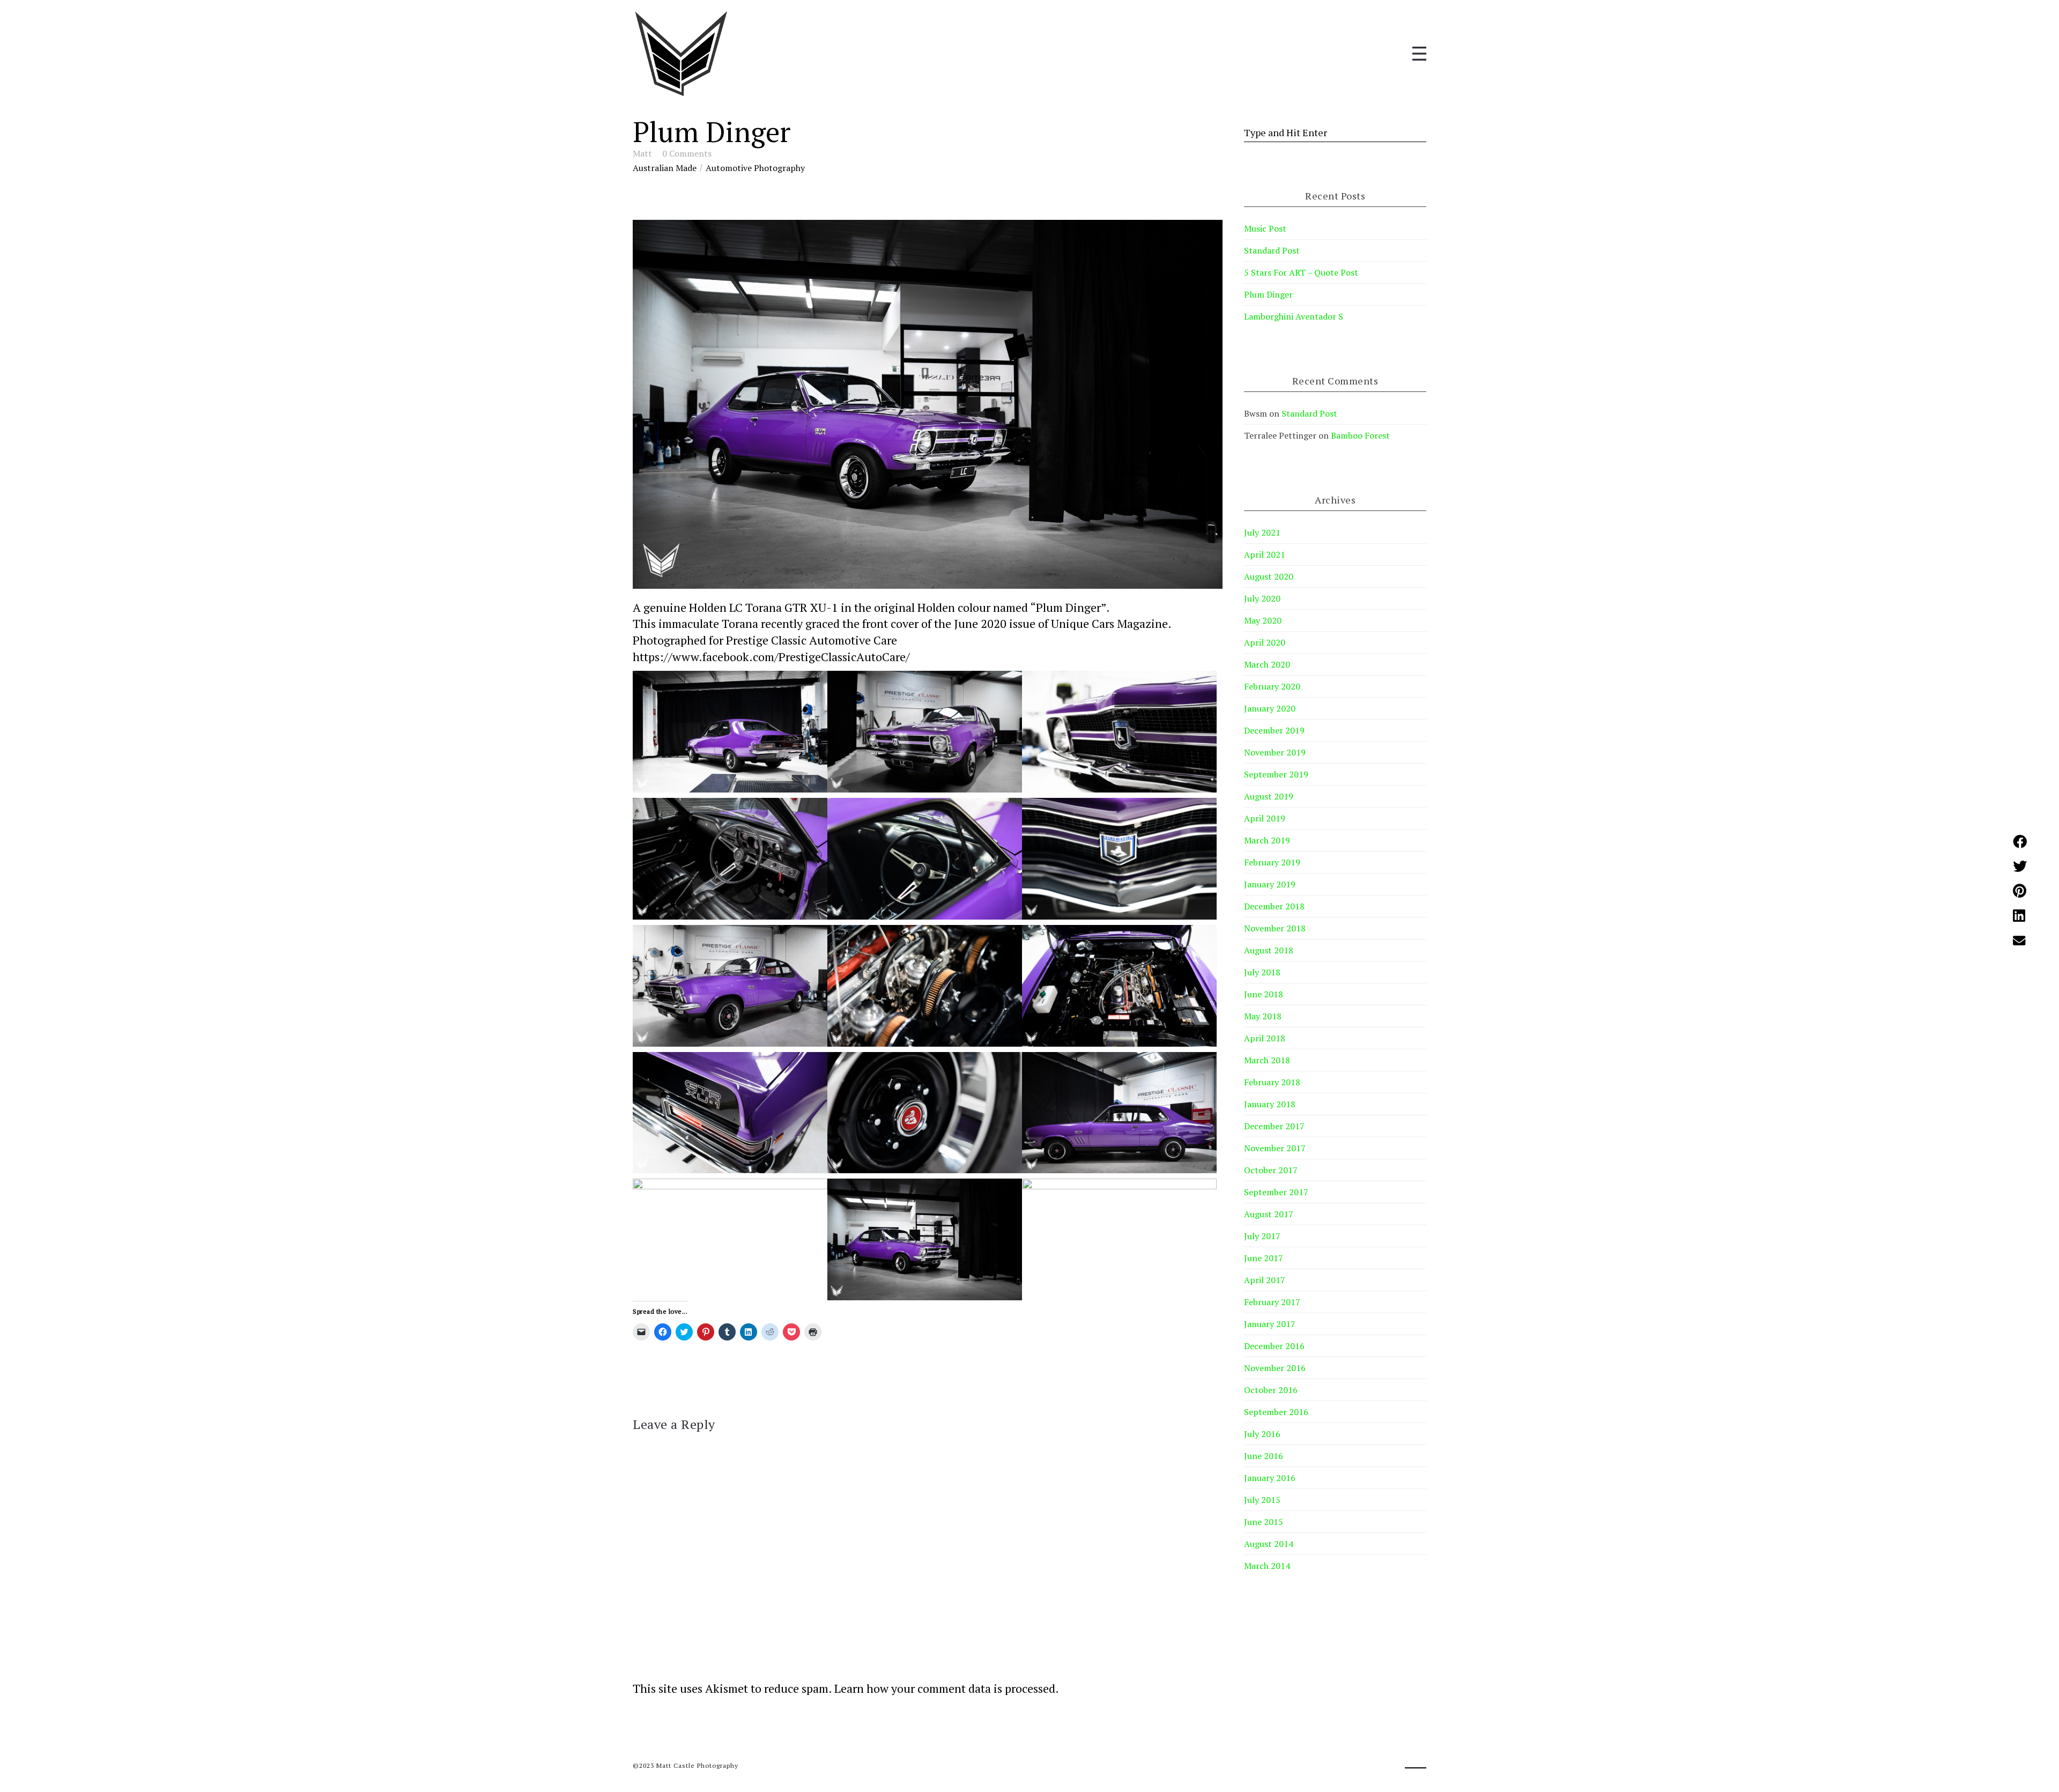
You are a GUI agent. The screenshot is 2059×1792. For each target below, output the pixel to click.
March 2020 (1267, 664)
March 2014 (1267, 1566)
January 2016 (1270, 1478)
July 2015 (1262, 1500)
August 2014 (1269, 1544)
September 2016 (1276, 1412)
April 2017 (1265, 1280)
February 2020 (1272, 686)
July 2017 (1262, 1236)
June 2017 (1264, 1258)
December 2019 (1274, 730)
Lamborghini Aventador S (1294, 316)
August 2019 (1269, 796)
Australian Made (665, 168)
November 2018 (1275, 928)
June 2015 (1264, 1522)
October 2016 (1271, 1390)
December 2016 (1274, 1346)
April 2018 (1265, 1038)
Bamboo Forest (1360, 435)
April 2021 (1265, 554)
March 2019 (1267, 840)
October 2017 (1271, 1170)
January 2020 (1270, 708)
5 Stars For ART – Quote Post (1301, 272)
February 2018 (1272, 1082)
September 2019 (1276, 774)
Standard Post (1272, 250)
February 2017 (1272, 1302)
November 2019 (1275, 752)
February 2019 (1272, 862)
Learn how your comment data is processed (945, 1688)
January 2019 (1270, 884)
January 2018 (1270, 1104)
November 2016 (1275, 1368)
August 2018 (1269, 950)
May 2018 (1263, 1016)
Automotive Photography (755, 168)
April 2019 (1265, 818)
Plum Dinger (1268, 294)
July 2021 (1262, 532)
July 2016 (1262, 1434)
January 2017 (1270, 1324)
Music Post (1265, 228)
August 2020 (1269, 576)
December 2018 (1274, 906)
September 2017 (1276, 1192)
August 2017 (1269, 1214)
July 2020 (1262, 598)
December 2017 (1274, 1126)
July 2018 (1262, 972)
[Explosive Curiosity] (681, 54)
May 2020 (1263, 620)
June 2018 (1264, 994)
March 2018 (1267, 1060)
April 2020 (1265, 642)
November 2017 (1275, 1148)
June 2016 (1264, 1456)
